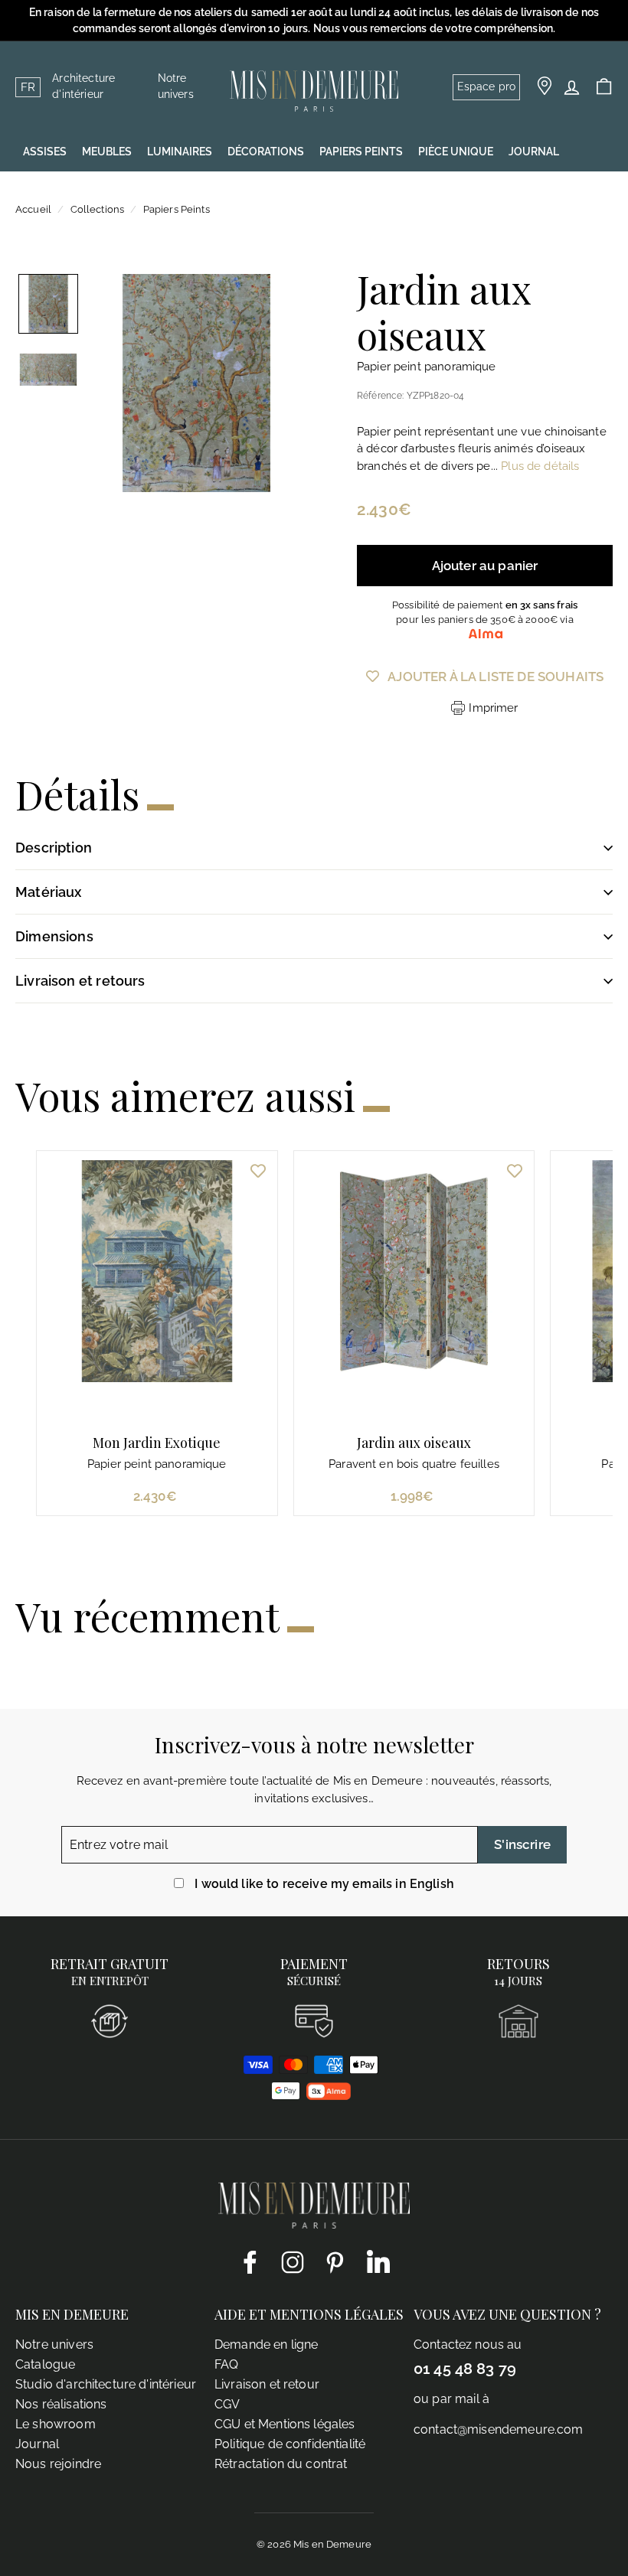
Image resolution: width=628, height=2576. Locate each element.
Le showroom (56, 2424)
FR (28, 87)
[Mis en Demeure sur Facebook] (250, 2261)
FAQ (226, 2364)
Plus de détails (540, 466)
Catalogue (45, 2364)
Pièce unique (456, 152)
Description (54, 848)
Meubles (107, 152)
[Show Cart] (604, 87)
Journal (37, 2444)
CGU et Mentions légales (285, 2424)
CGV (227, 2404)
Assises (45, 152)
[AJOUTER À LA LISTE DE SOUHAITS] (258, 1170)
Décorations (266, 152)
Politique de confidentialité (290, 2444)
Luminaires (180, 152)
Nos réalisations (61, 2404)
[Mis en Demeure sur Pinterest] (335, 2261)
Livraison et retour (267, 2384)
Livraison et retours (80, 981)
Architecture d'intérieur (83, 86)
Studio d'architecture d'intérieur (106, 2384)
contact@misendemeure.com (499, 2429)
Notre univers (176, 86)
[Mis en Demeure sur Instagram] (293, 2261)
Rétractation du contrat (281, 2464)
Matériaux (49, 892)
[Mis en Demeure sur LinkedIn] (378, 2259)
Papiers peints (361, 152)
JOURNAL (534, 152)
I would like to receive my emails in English (324, 1884)
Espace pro (487, 86)
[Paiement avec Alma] (329, 2096)
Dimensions (54, 936)
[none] (48, 304)
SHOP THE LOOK (65, 190)
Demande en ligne (266, 2344)
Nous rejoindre (58, 2464)
